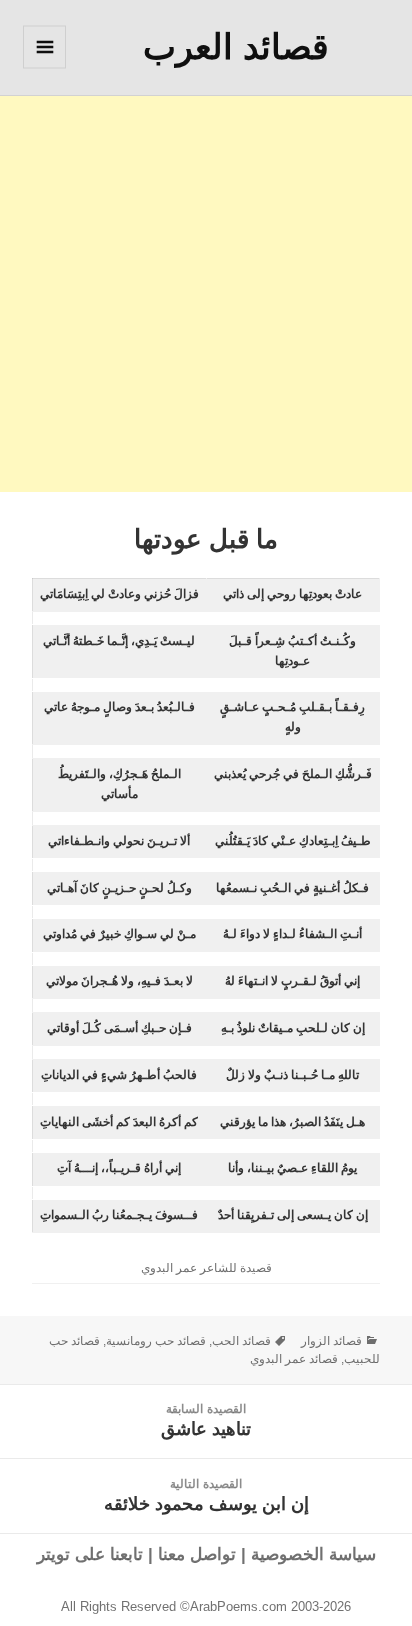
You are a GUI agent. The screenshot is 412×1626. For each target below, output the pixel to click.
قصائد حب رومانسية (156, 1341)
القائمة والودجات (44, 68)
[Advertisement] (206, 286)
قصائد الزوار (331, 1341)
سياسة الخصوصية (313, 1554)
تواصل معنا (197, 1554)
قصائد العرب (236, 46)
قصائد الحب (241, 1341)
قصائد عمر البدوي (294, 1359)
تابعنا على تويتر (90, 1554)
